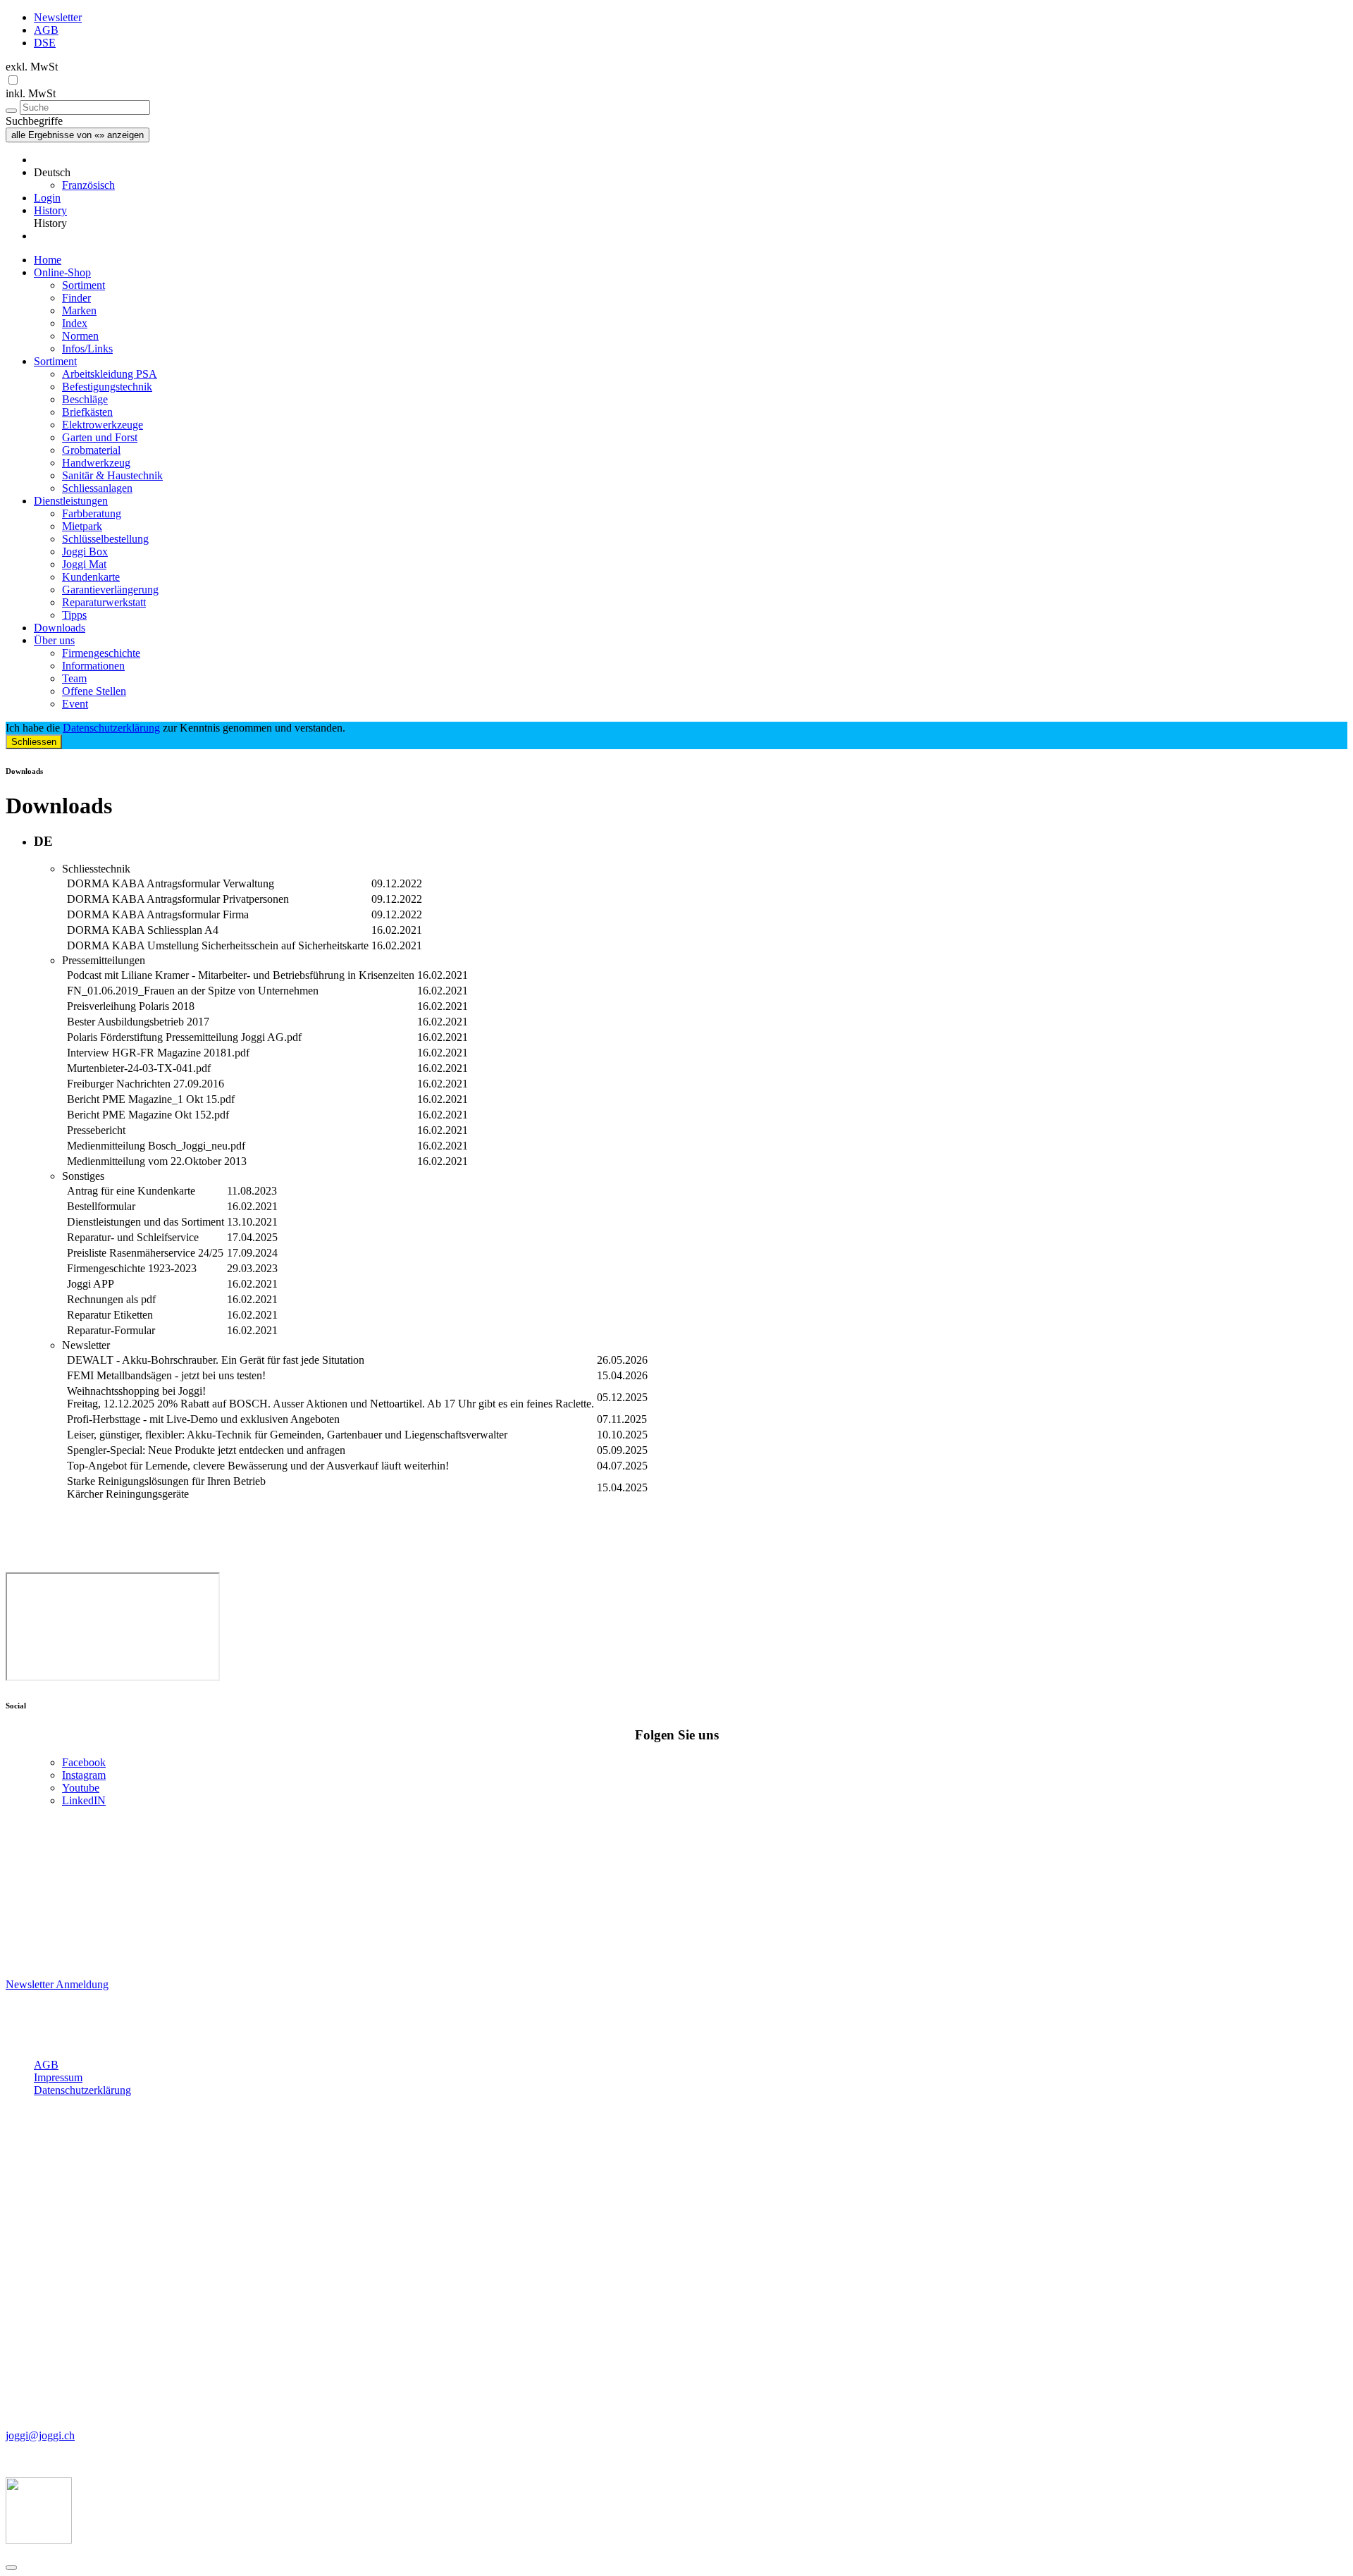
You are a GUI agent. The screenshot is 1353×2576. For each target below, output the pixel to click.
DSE (45, 43)
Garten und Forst (100, 437)
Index (75, 323)
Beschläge (85, 399)
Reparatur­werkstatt (104, 602)
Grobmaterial (91, 450)
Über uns (54, 640)
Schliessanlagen (97, 488)
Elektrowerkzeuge (103, 425)
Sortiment (84, 285)
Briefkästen (87, 412)
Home (48, 260)
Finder (76, 298)
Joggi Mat (84, 564)
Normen (80, 336)
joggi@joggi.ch (40, 2435)
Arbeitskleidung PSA (110, 374)
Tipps (74, 615)
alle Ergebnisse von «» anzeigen (78, 135)
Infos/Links (87, 349)
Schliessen (34, 742)
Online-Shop (62, 272)
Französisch (88, 185)
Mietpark (82, 526)
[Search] (11, 111)
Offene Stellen (94, 691)
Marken (79, 310)
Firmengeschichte (101, 653)
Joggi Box (85, 551)
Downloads (60, 628)
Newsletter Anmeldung (57, 1984)
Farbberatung (92, 513)
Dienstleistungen (71, 501)
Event (75, 704)
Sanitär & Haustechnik (112, 475)
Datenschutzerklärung (111, 728)
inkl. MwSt (31, 93)
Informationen (93, 666)
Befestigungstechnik (107, 387)
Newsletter (58, 17)
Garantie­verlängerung (110, 590)
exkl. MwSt (32, 67)
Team (74, 678)
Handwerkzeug (96, 463)
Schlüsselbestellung (105, 539)
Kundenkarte (91, 577)
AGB (46, 30)
